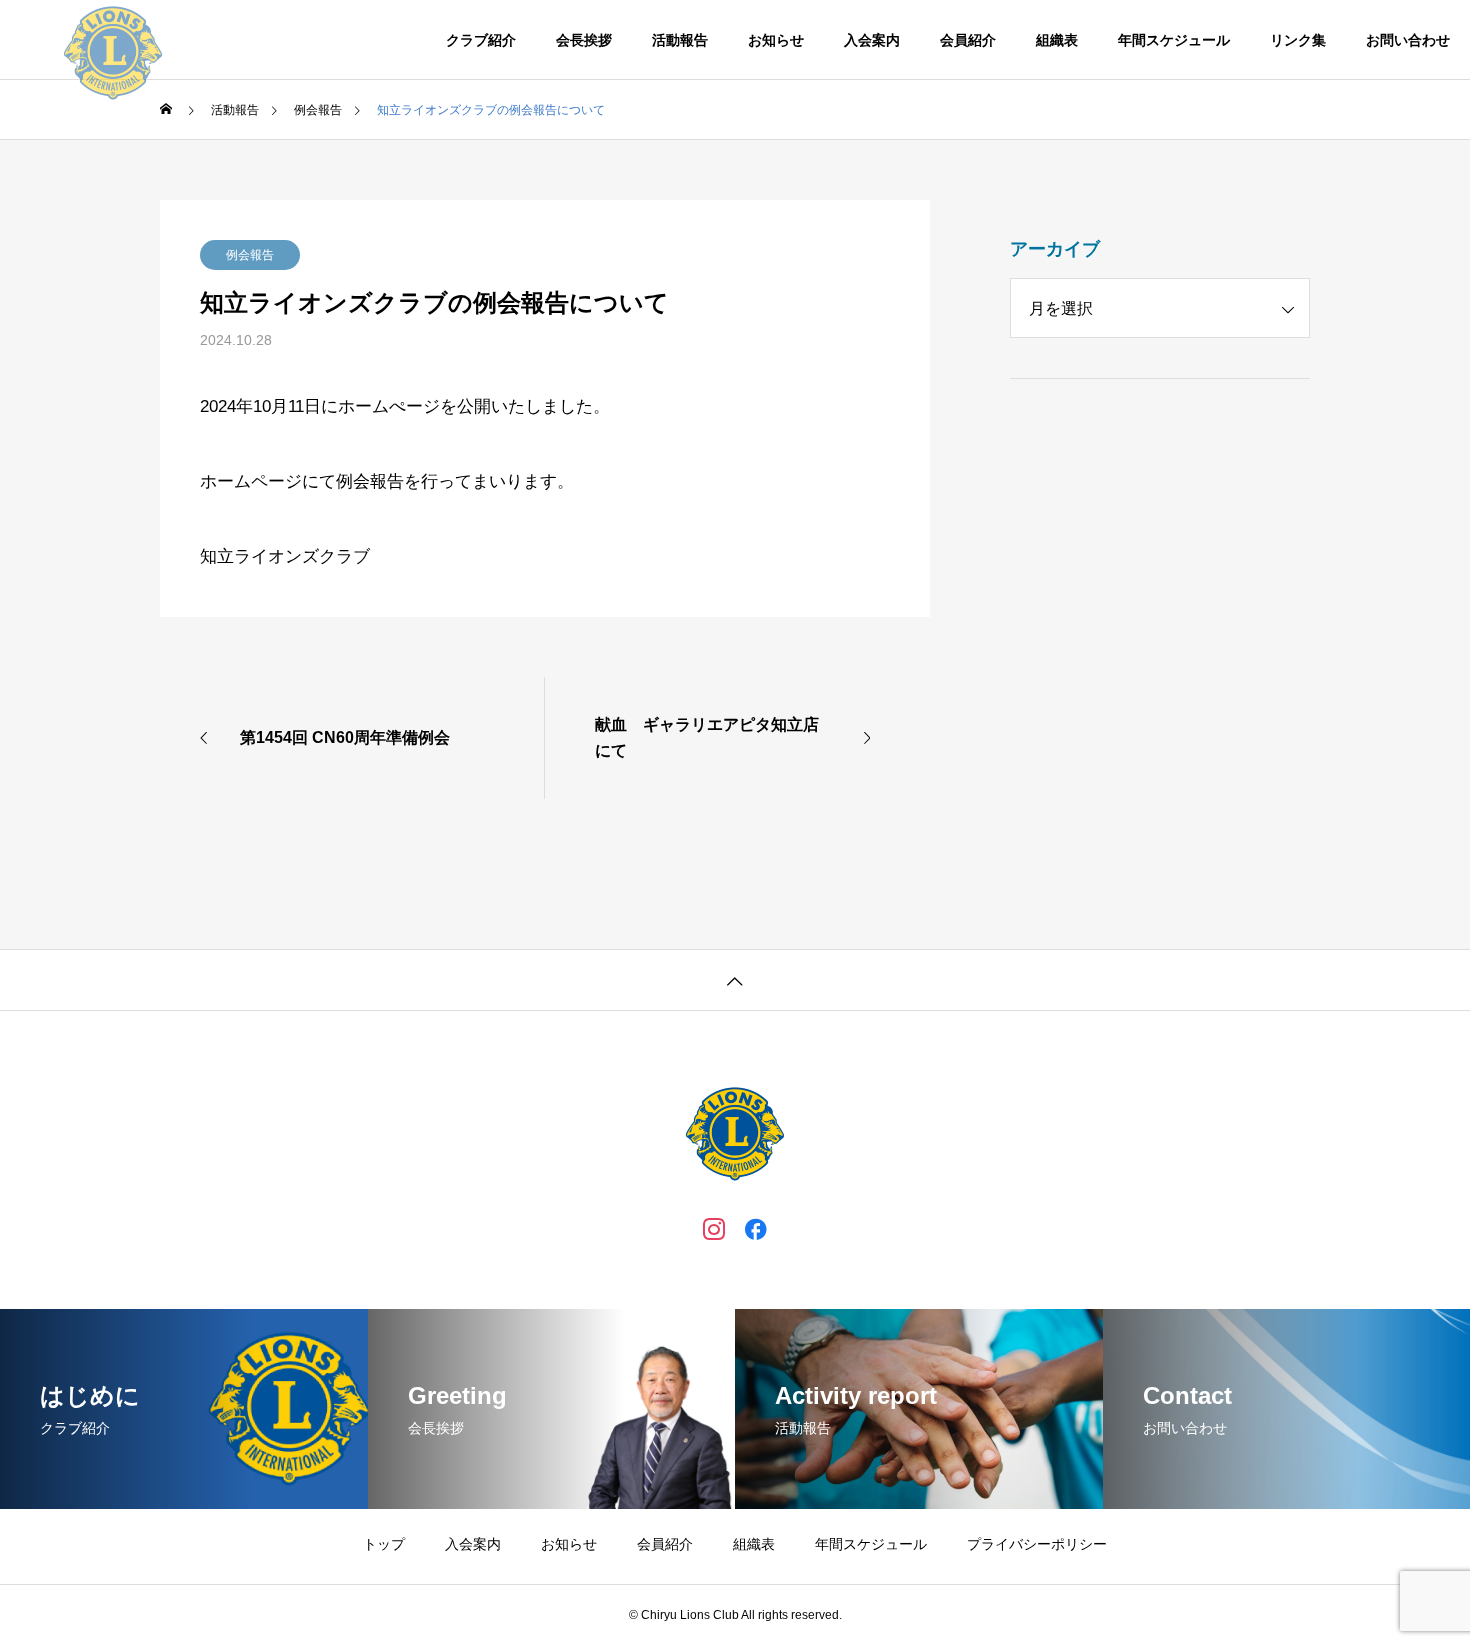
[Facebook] (756, 1228)
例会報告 (250, 255)
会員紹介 (968, 40)
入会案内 (872, 40)
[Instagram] (714, 1228)
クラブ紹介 (481, 40)
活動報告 (680, 40)
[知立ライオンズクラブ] (113, 40)
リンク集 (1298, 40)
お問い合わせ (1408, 40)
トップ (384, 1544)
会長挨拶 (584, 40)
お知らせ (776, 40)
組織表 (1057, 40)
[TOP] (735, 979)
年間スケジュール (1174, 40)
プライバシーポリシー (1037, 1544)
